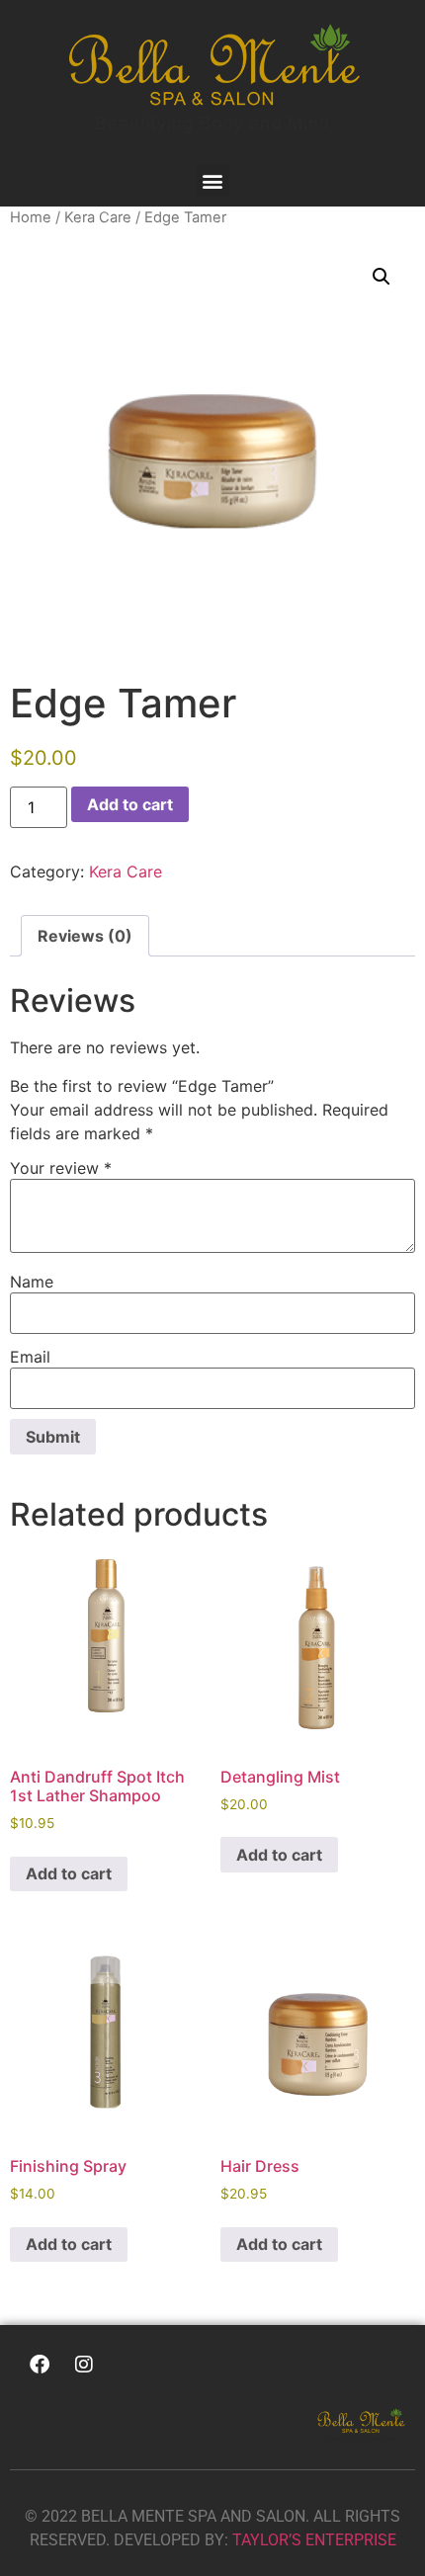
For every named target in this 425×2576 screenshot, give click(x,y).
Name (32, 1282)
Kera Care (98, 217)
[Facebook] (40, 2365)
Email (30, 1357)
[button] (213, 180)
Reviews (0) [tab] (85, 936)
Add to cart (130, 804)
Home (31, 217)
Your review (61, 1168)
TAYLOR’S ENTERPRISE (314, 2540)
